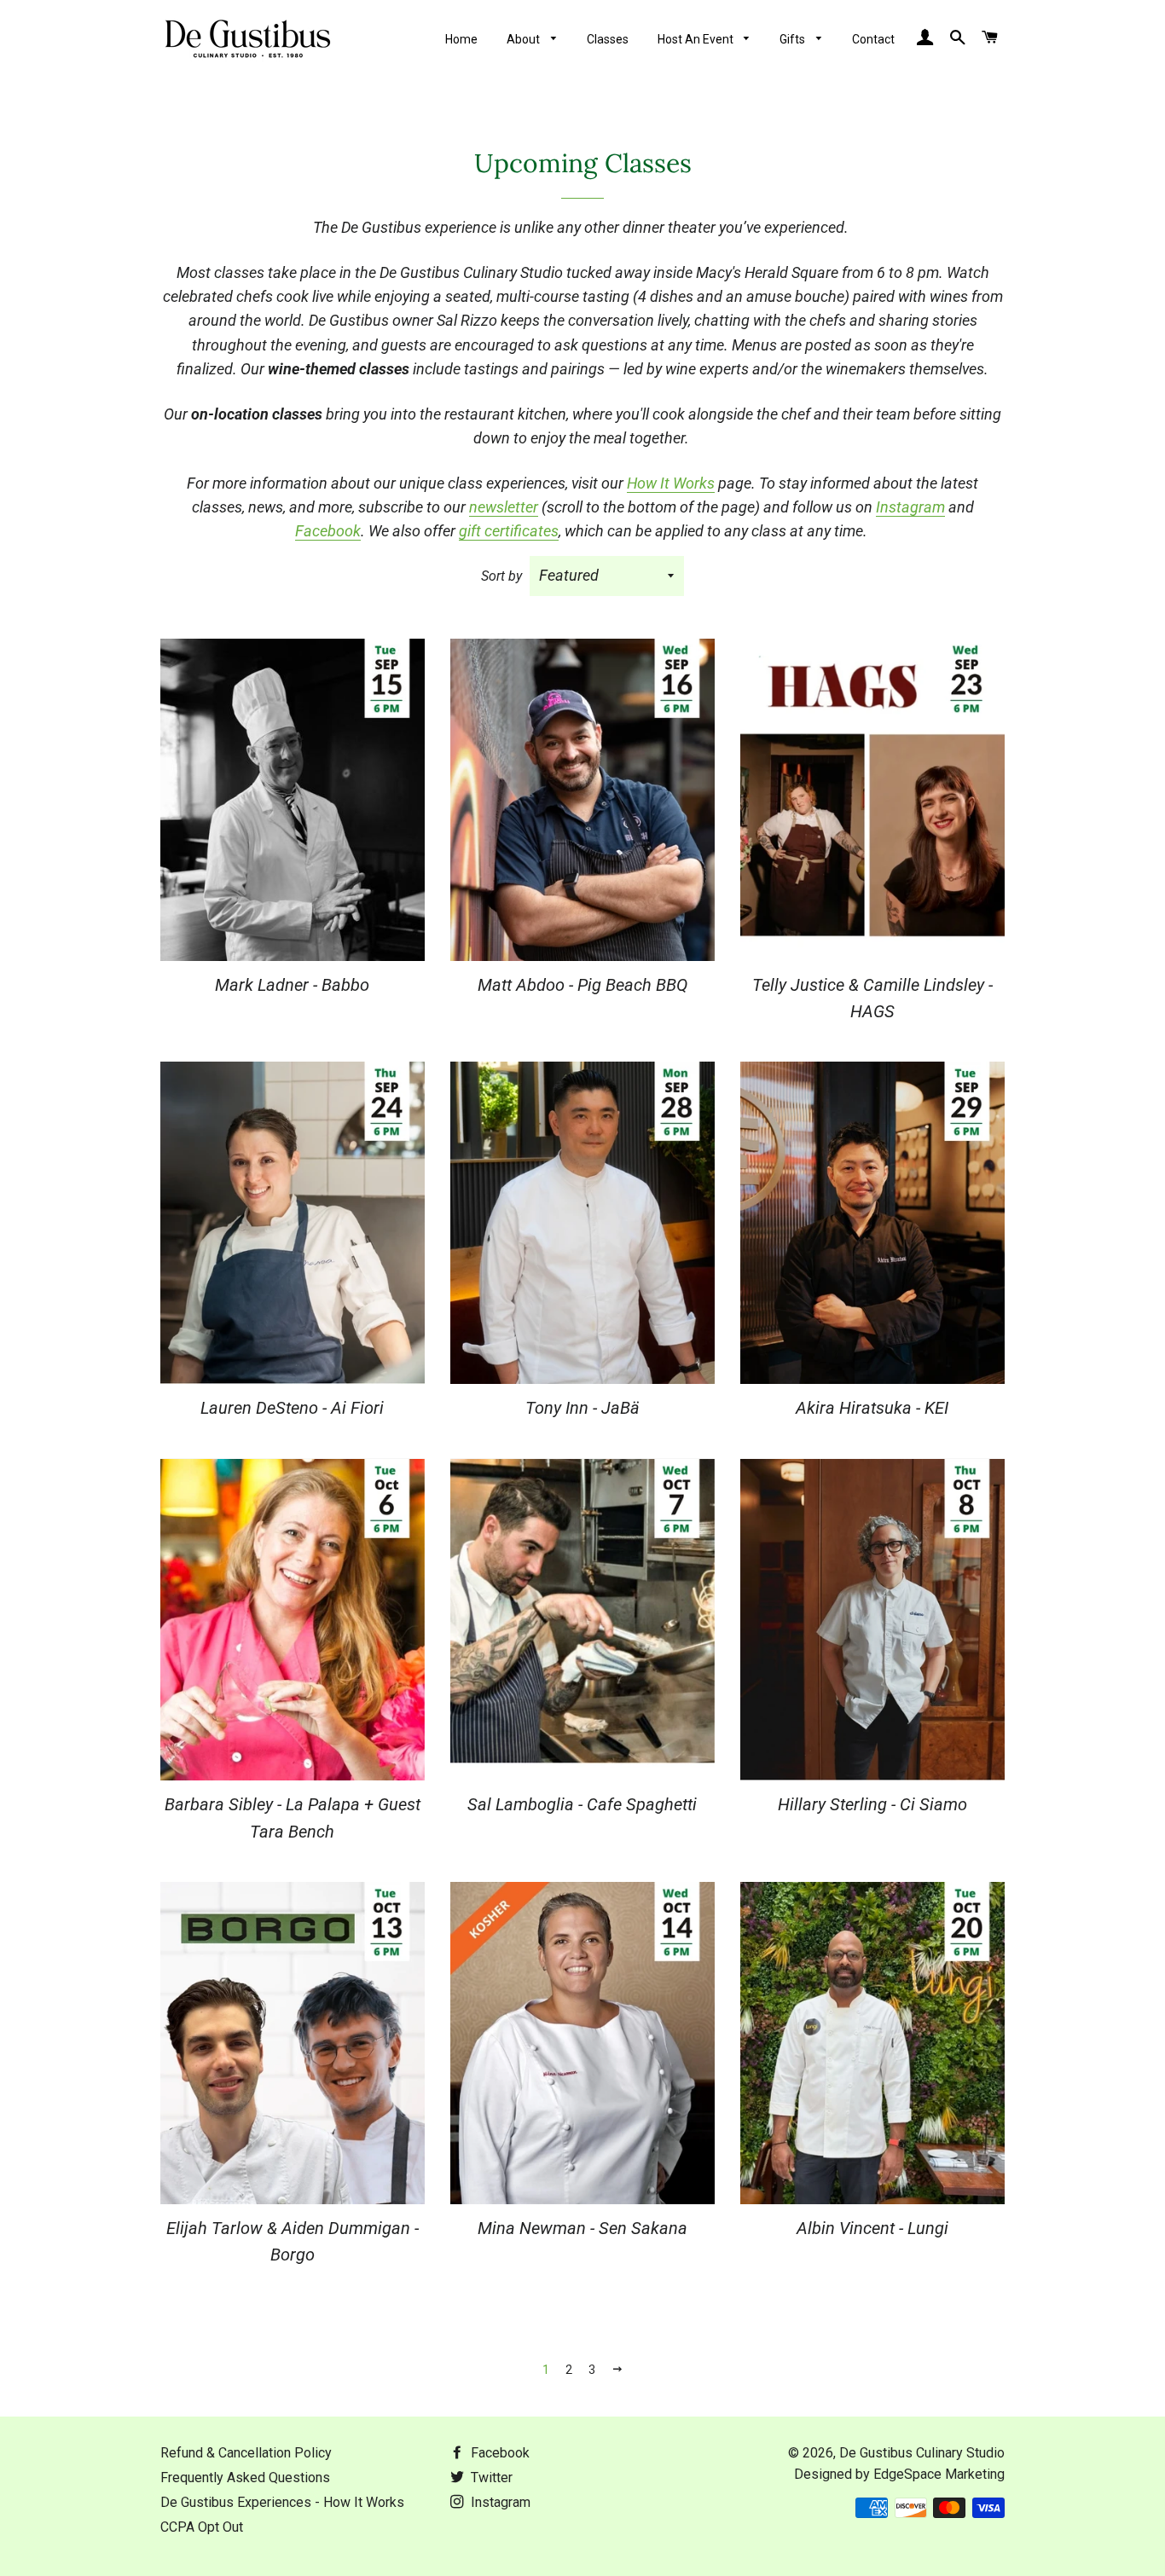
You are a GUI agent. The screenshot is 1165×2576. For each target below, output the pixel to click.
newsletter (504, 507)
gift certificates (509, 531)
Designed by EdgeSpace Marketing (899, 2474)
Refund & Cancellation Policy (246, 2453)
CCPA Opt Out (202, 2527)
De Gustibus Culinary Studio (922, 2453)
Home (461, 39)
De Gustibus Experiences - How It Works (282, 2502)
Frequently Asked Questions (245, 2478)
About (525, 39)
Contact (873, 39)
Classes (608, 39)
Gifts (794, 39)
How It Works (671, 483)
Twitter (490, 2478)
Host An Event (697, 39)
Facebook (328, 531)
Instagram (910, 507)
